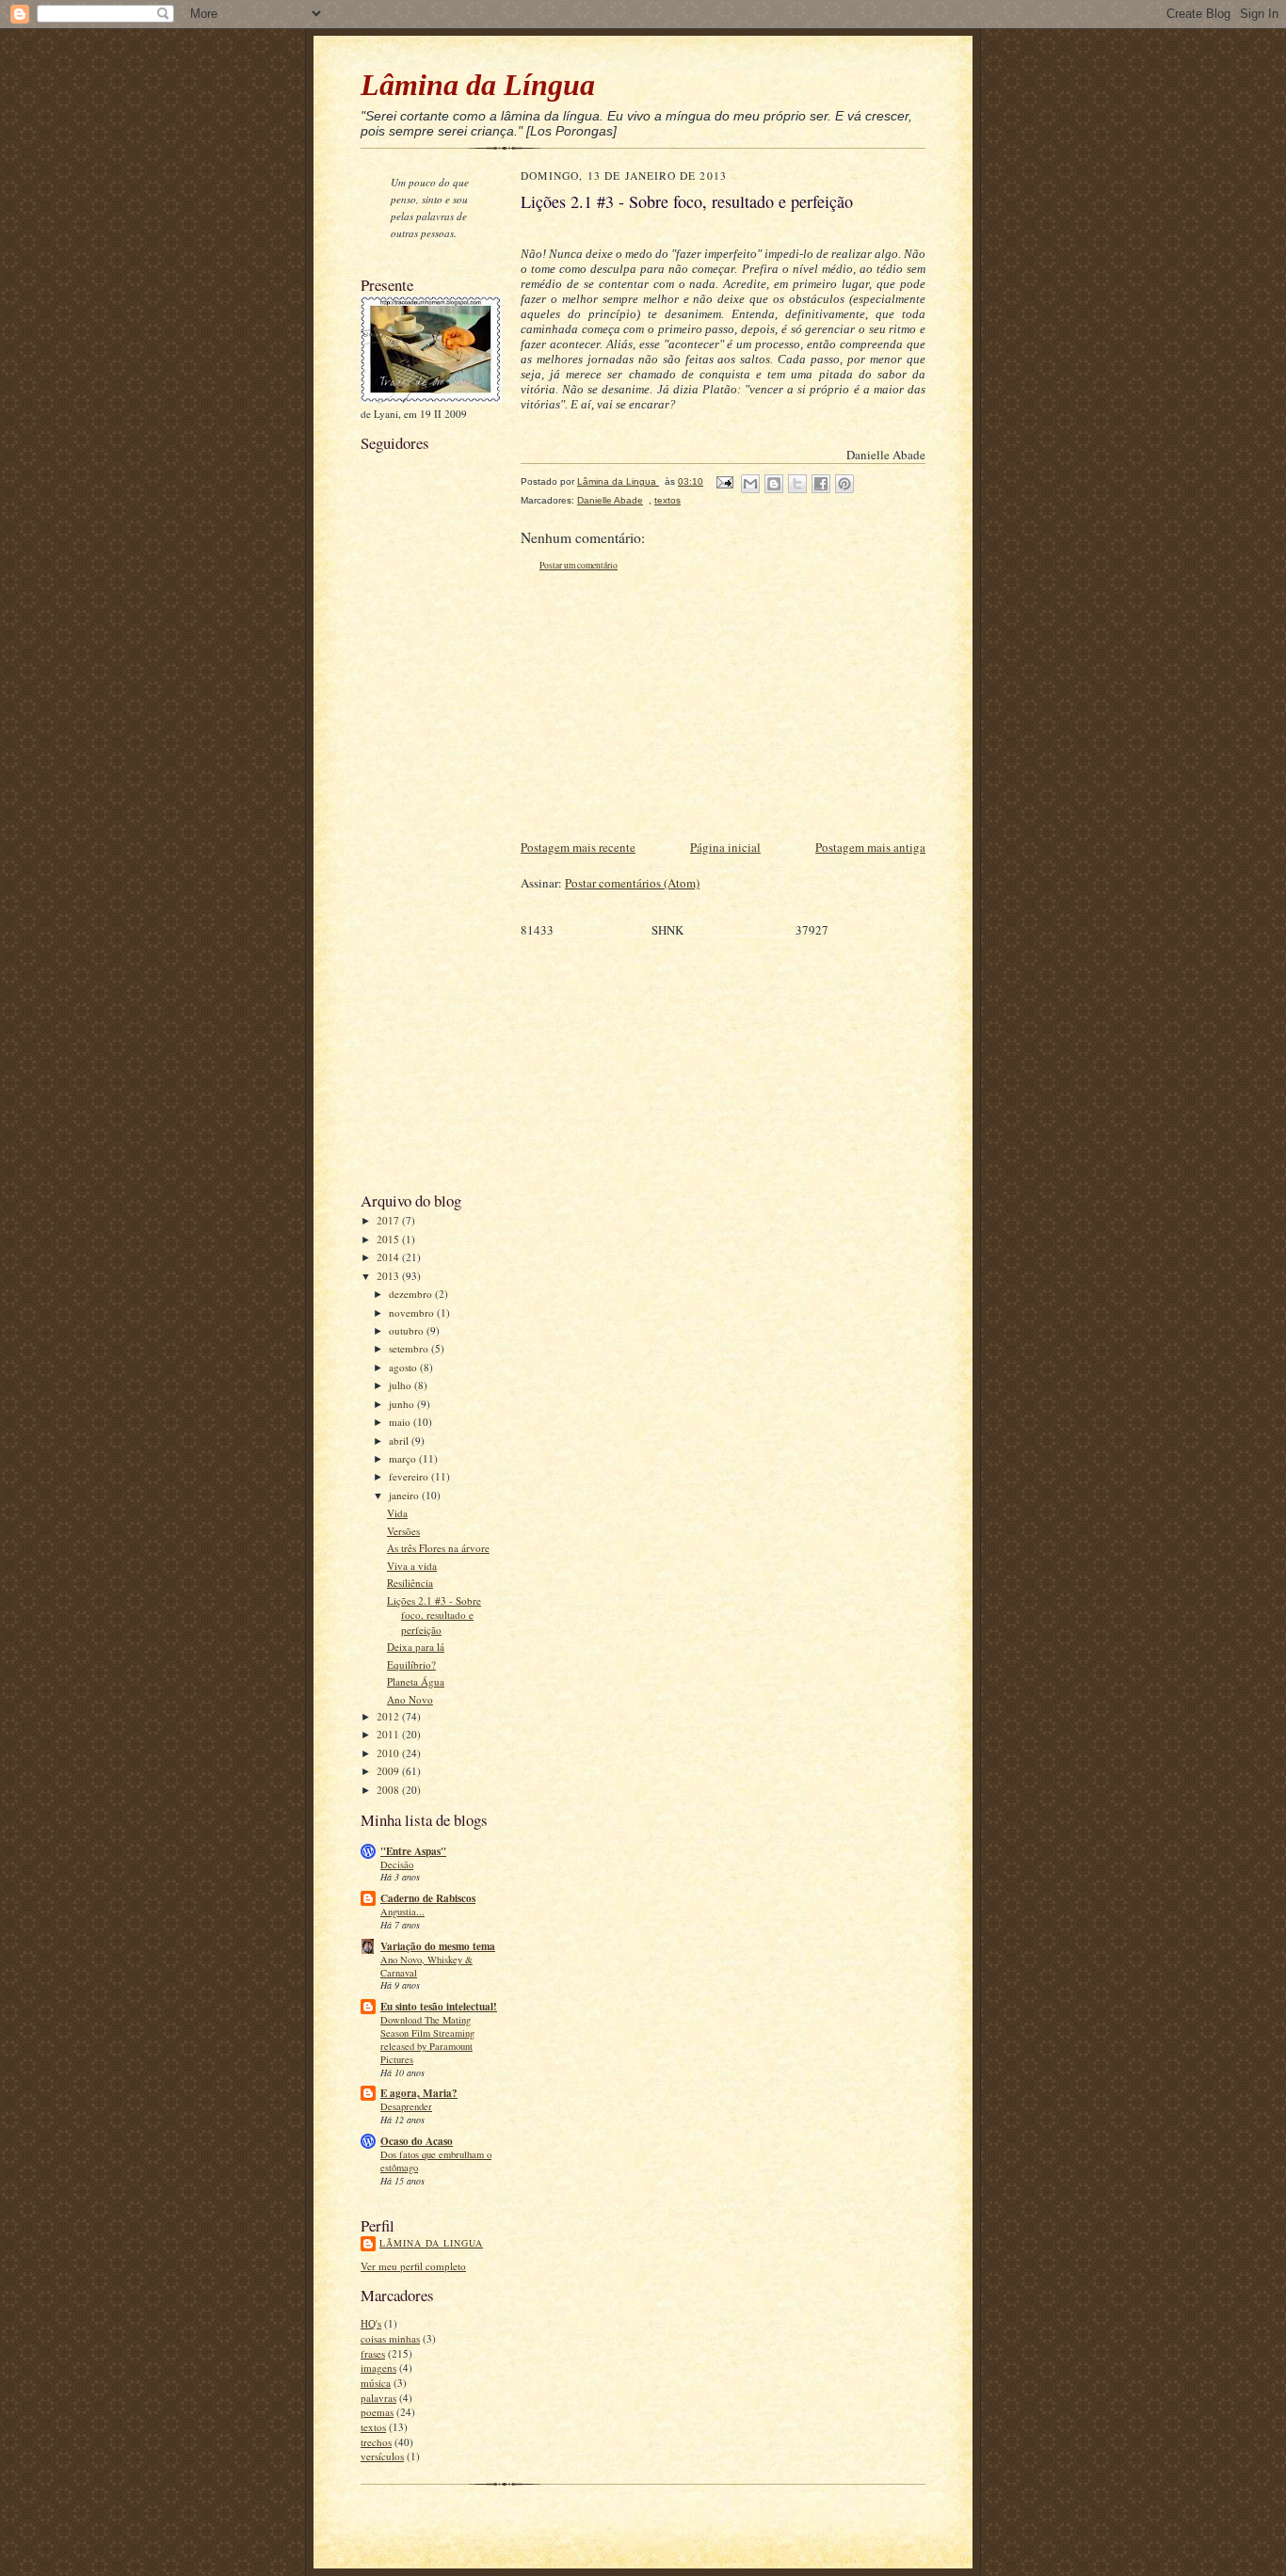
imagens (378, 2368)
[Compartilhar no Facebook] (821, 484)
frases (373, 2353)
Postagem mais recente (578, 847)
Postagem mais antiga (870, 847)
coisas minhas (390, 2338)
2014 (389, 1257)
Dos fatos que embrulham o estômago (436, 2161)
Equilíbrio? (411, 1664)
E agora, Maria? (419, 2093)
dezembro (412, 1294)
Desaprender (406, 2106)
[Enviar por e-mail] (750, 484)
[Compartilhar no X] (797, 484)
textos (373, 2427)
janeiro (405, 1495)
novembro (413, 1312)
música (376, 2383)
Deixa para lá (416, 1647)
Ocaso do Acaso (417, 2141)
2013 (389, 1276)
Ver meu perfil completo (413, 2266)
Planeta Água (416, 1681)
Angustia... (402, 1912)
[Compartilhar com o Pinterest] (844, 484)
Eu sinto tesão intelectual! (439, 2007)
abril (400, 1440)
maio (401, 1422)
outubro (408, 1330)
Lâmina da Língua (478, 85)
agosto (404, 1367)
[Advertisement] (417, 892)
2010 (389, 1753)
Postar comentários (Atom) (632, 883)
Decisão (397, 1864)
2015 (389, 1239)
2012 (389, 1716)
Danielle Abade (610, 500)
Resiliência (410, 1583)
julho (402, 1385)
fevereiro (410, 1476)
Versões (403, 1531)
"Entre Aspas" (413, 1851)
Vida (397, 1513)
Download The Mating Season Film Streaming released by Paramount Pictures (427, 2039)
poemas (377, 2412)
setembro (410, 1348)
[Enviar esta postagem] (724, 481)
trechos (376, 2442)
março (404, 1458)
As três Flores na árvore (438, 1548)
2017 (389, 1220)
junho (403, 1404)
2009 (389, 1771)
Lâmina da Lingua (431, 2243)
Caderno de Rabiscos (428, 1898)
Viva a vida (412, 1566)
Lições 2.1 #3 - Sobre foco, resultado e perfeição (434, 1615)
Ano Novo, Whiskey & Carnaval (426, 1966)
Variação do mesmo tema (438, 1946)
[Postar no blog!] (774, 484)
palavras (378, 2398)
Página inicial (725, 847)
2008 (389, 1790)
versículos (382, 2456)
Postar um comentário (579, 565)
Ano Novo (410, 1699)
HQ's (371, 2323)
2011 (389, 1734)
